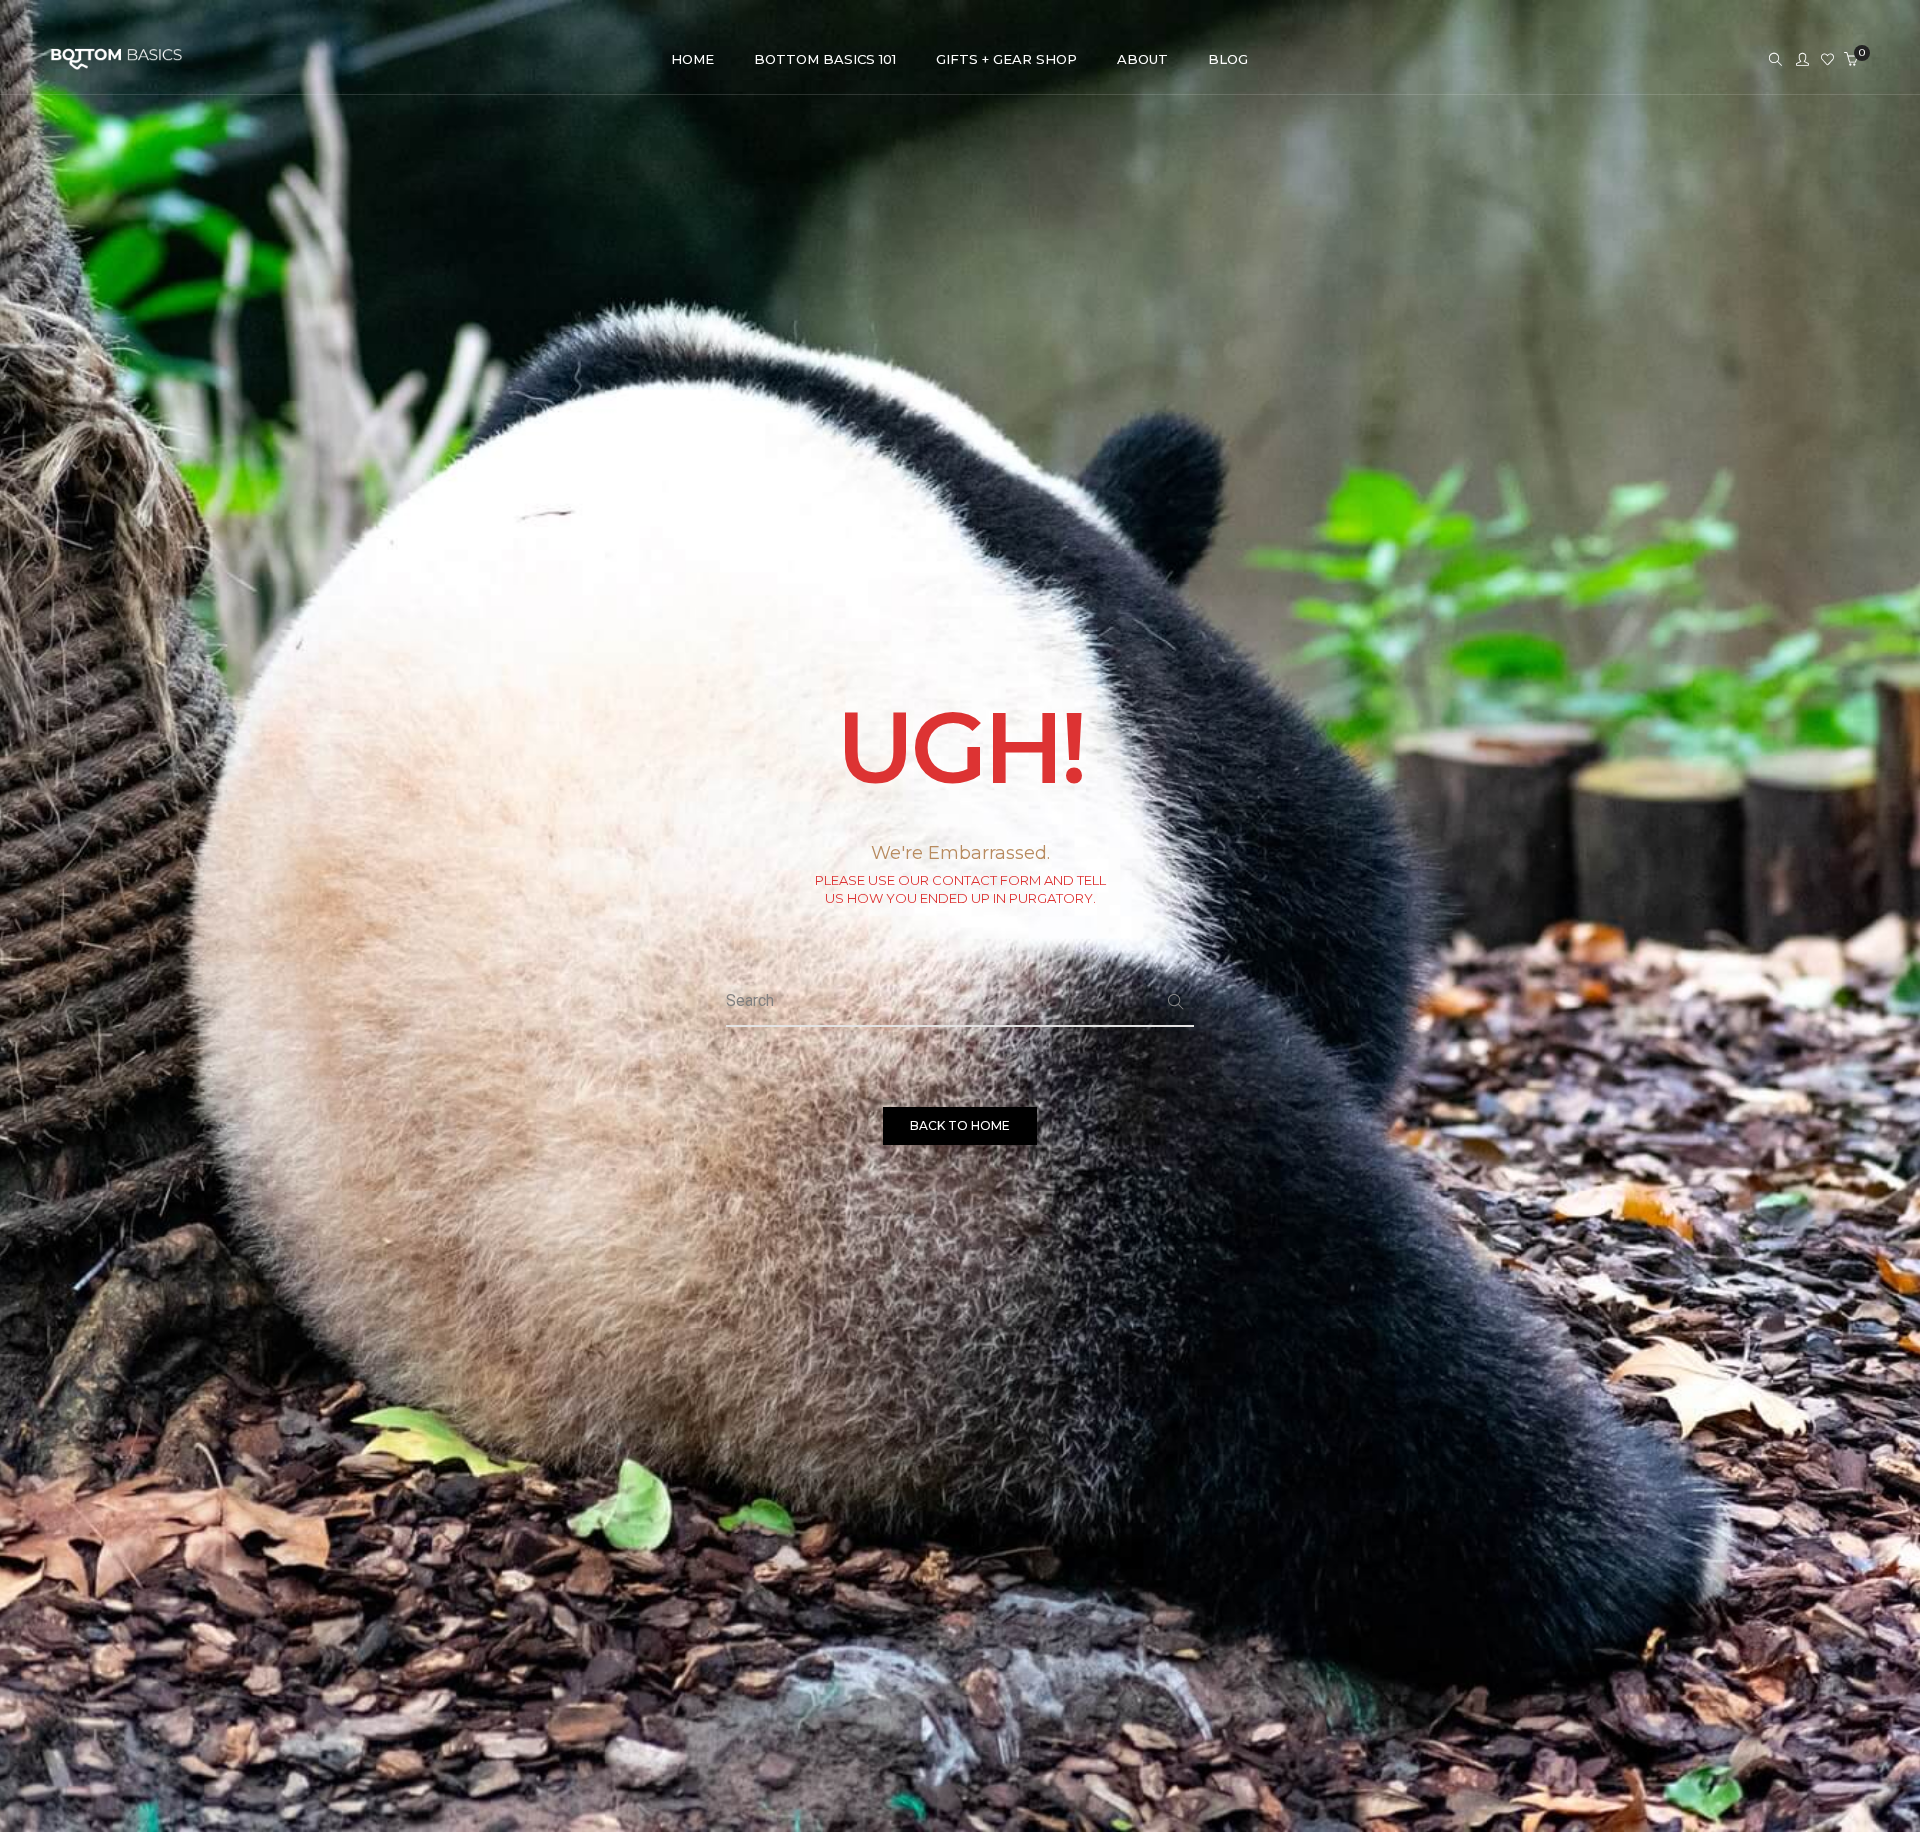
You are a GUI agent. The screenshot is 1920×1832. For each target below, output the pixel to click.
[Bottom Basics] (116, 60)
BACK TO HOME (960, 1125)
